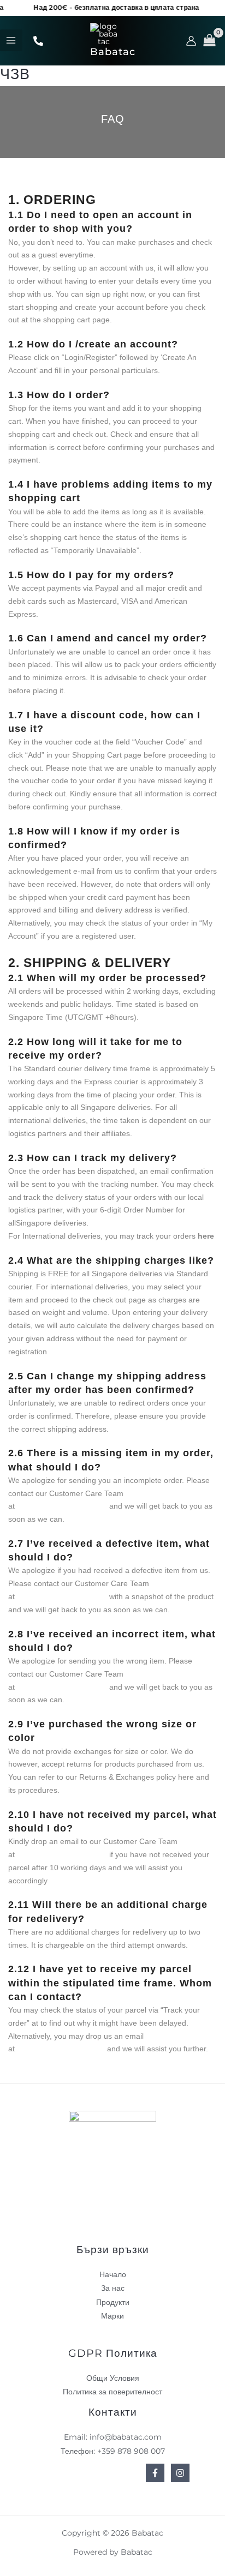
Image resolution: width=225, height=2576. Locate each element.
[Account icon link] (191, 41)
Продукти (113, 2302)
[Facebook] (38, 41)
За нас (113, 2288)
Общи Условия (113, 2378)
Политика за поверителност (112, 2392)
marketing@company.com (62, 1506)
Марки (112, 2316)
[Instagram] (180, 2473)
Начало (113, 2274)
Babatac (113, 52)
